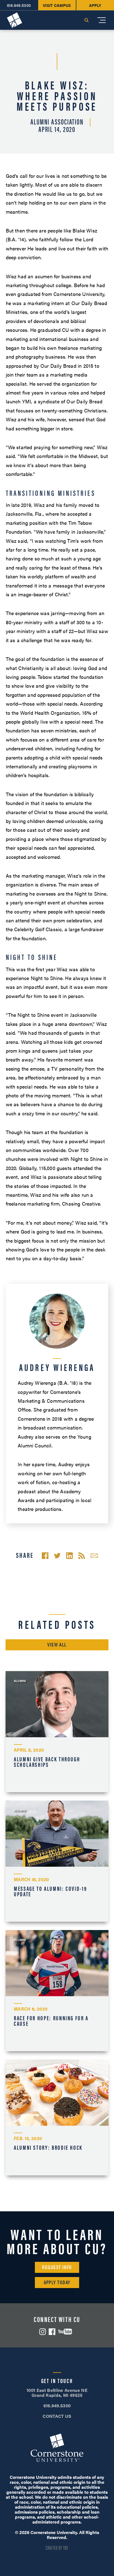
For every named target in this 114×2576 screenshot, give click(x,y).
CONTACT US (57, 2416)
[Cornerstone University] (15, 20)
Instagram (43, 2332)
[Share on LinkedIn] (69, 1556)
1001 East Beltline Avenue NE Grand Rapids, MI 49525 (57, 2393)
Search (86, 20)
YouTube (65, 2332)
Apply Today (57, 2282)
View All (57, 1644)
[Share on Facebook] (45, 1556)
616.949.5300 (19, 5)
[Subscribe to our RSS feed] (82, 1556)
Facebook (52, 2332)
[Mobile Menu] (102, 20)
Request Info (57, 2267)
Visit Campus (57, 5)
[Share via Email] (94, 1556)
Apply (95, 5)
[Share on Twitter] (57, 1556)
